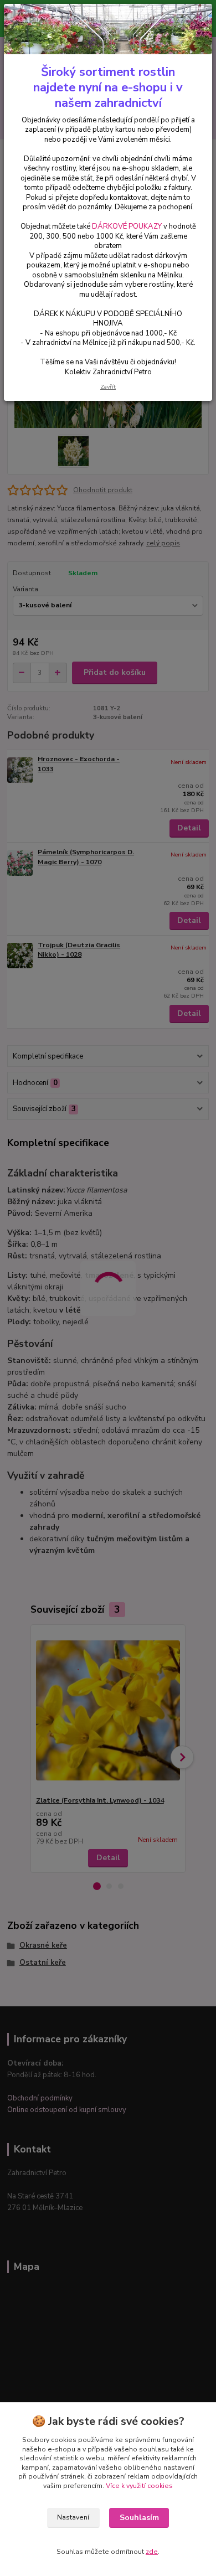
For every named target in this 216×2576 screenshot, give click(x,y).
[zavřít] (192, 21)
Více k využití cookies (139, 2486)
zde (152, 2552)
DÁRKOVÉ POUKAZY (127, 226)
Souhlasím (139, 2518)
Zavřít (108, 387)
